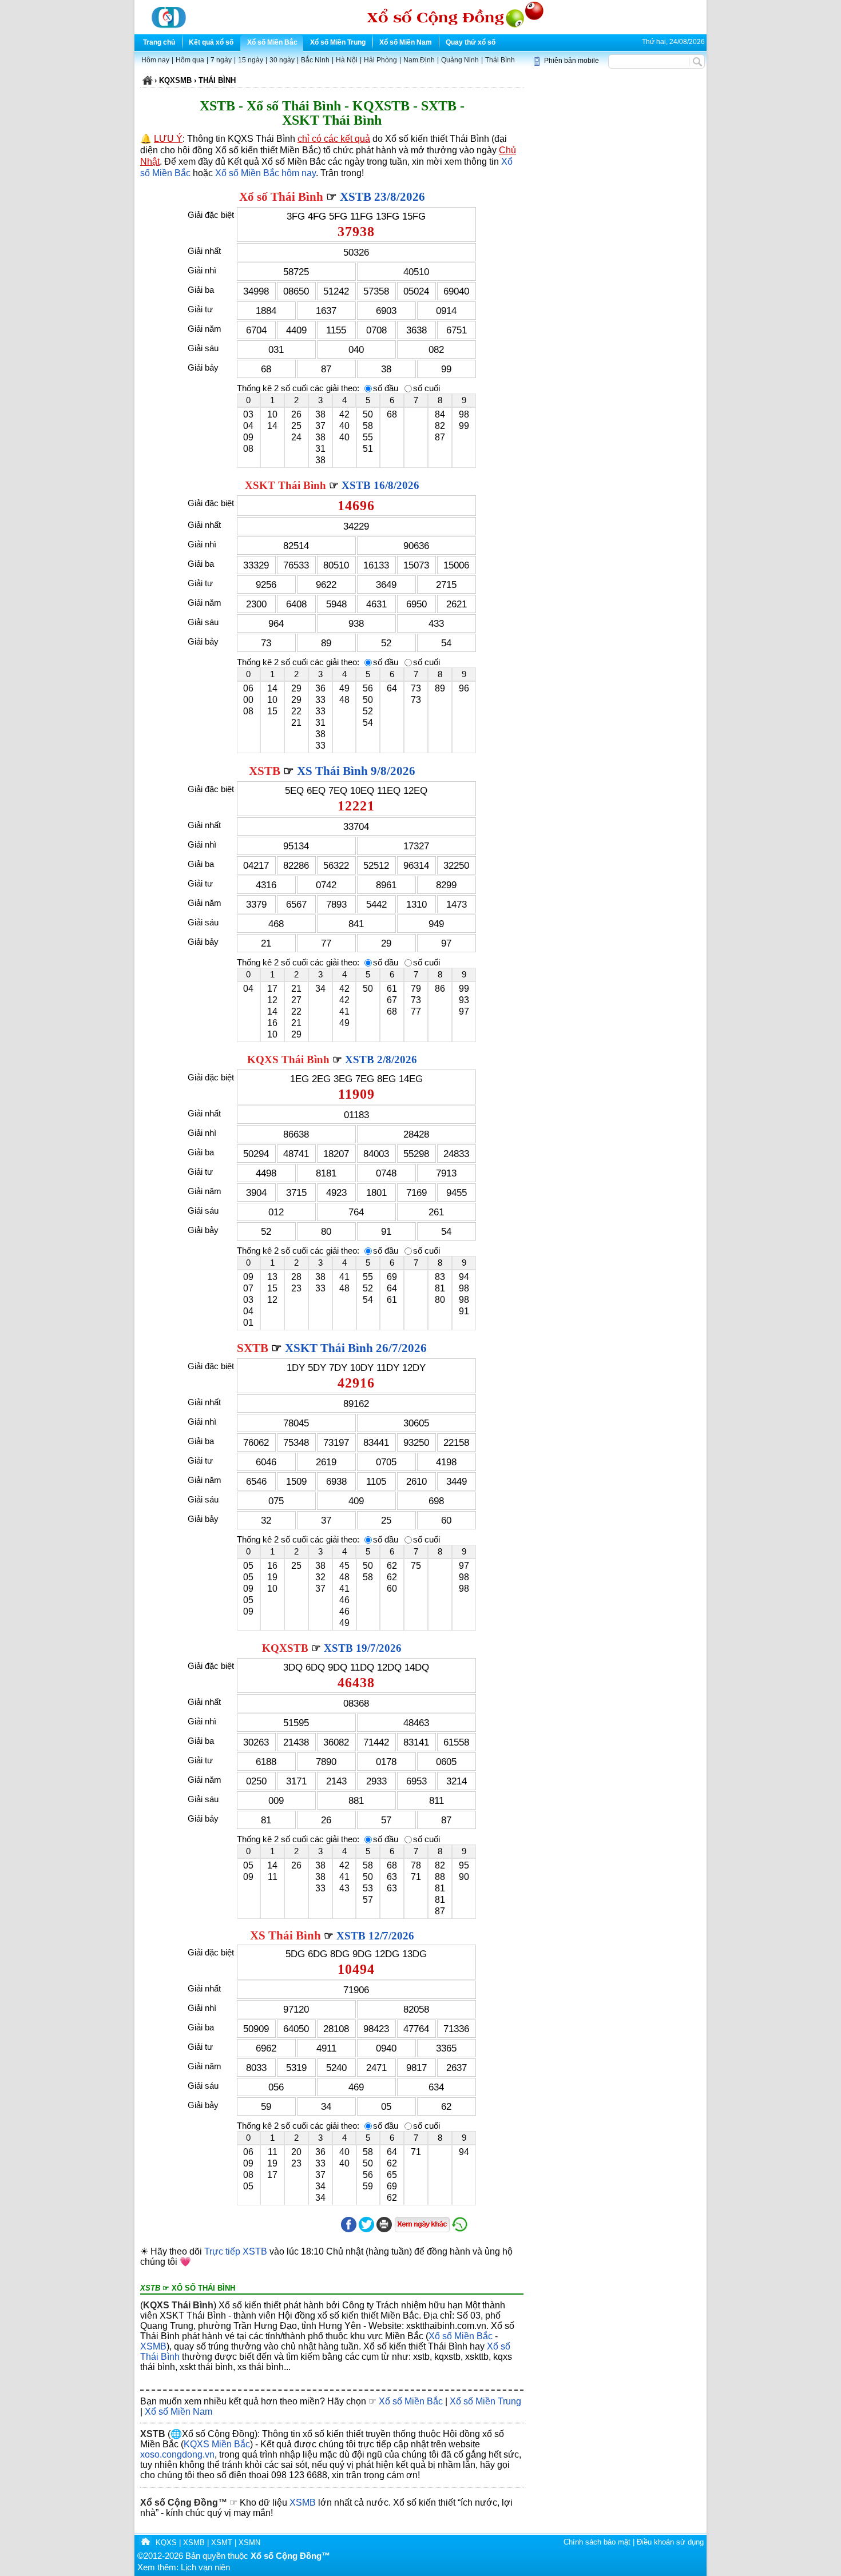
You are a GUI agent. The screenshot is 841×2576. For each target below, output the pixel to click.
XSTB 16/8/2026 (380, 485)
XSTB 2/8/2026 (381, 1060)
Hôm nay (155, 60)
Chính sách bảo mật (597, 2542)
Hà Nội (347, 60)
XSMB (153, 2346)
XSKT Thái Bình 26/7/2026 (356, 1348)
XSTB (265, 771)
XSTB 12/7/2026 (375, 1936)
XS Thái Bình (285, 1935)
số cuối (427, 388)
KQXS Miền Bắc (217, 2444)
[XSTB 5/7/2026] (460, 2230)
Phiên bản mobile (572, 61)
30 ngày (282, 60)
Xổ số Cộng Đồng (179, 2503)
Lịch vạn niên (205, 2567)
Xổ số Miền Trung (338, 42)
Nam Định (419, 60)
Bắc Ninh (315, 60)
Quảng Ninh (460, 60)
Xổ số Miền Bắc (272, 42)
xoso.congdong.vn (177, 2454)
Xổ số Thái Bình (281, 197)
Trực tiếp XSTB (236, 2251)
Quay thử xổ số (471, 42)
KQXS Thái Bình (288, 1060)
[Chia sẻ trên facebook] (349, 2230)
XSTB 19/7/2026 (363, 1648)
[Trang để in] (384, 2230)
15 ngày (251, 60)
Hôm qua (190, 60)
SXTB (253, 1348)
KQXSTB (285, 1648)
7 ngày (221, 60)
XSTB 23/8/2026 (382, 197)
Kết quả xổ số (211, 42)
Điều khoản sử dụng (670, 2542)
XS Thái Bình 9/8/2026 (356, 771)
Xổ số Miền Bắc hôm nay (265, 173)
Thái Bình (500, 60)
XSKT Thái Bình (285, 485)
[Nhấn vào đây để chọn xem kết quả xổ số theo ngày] (422, 2225)
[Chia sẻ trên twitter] (366, 2230)
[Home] (145, 2543)
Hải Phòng (380, 60)
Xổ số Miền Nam (406, 42)
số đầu (386, 388)
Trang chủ (159, 42)
